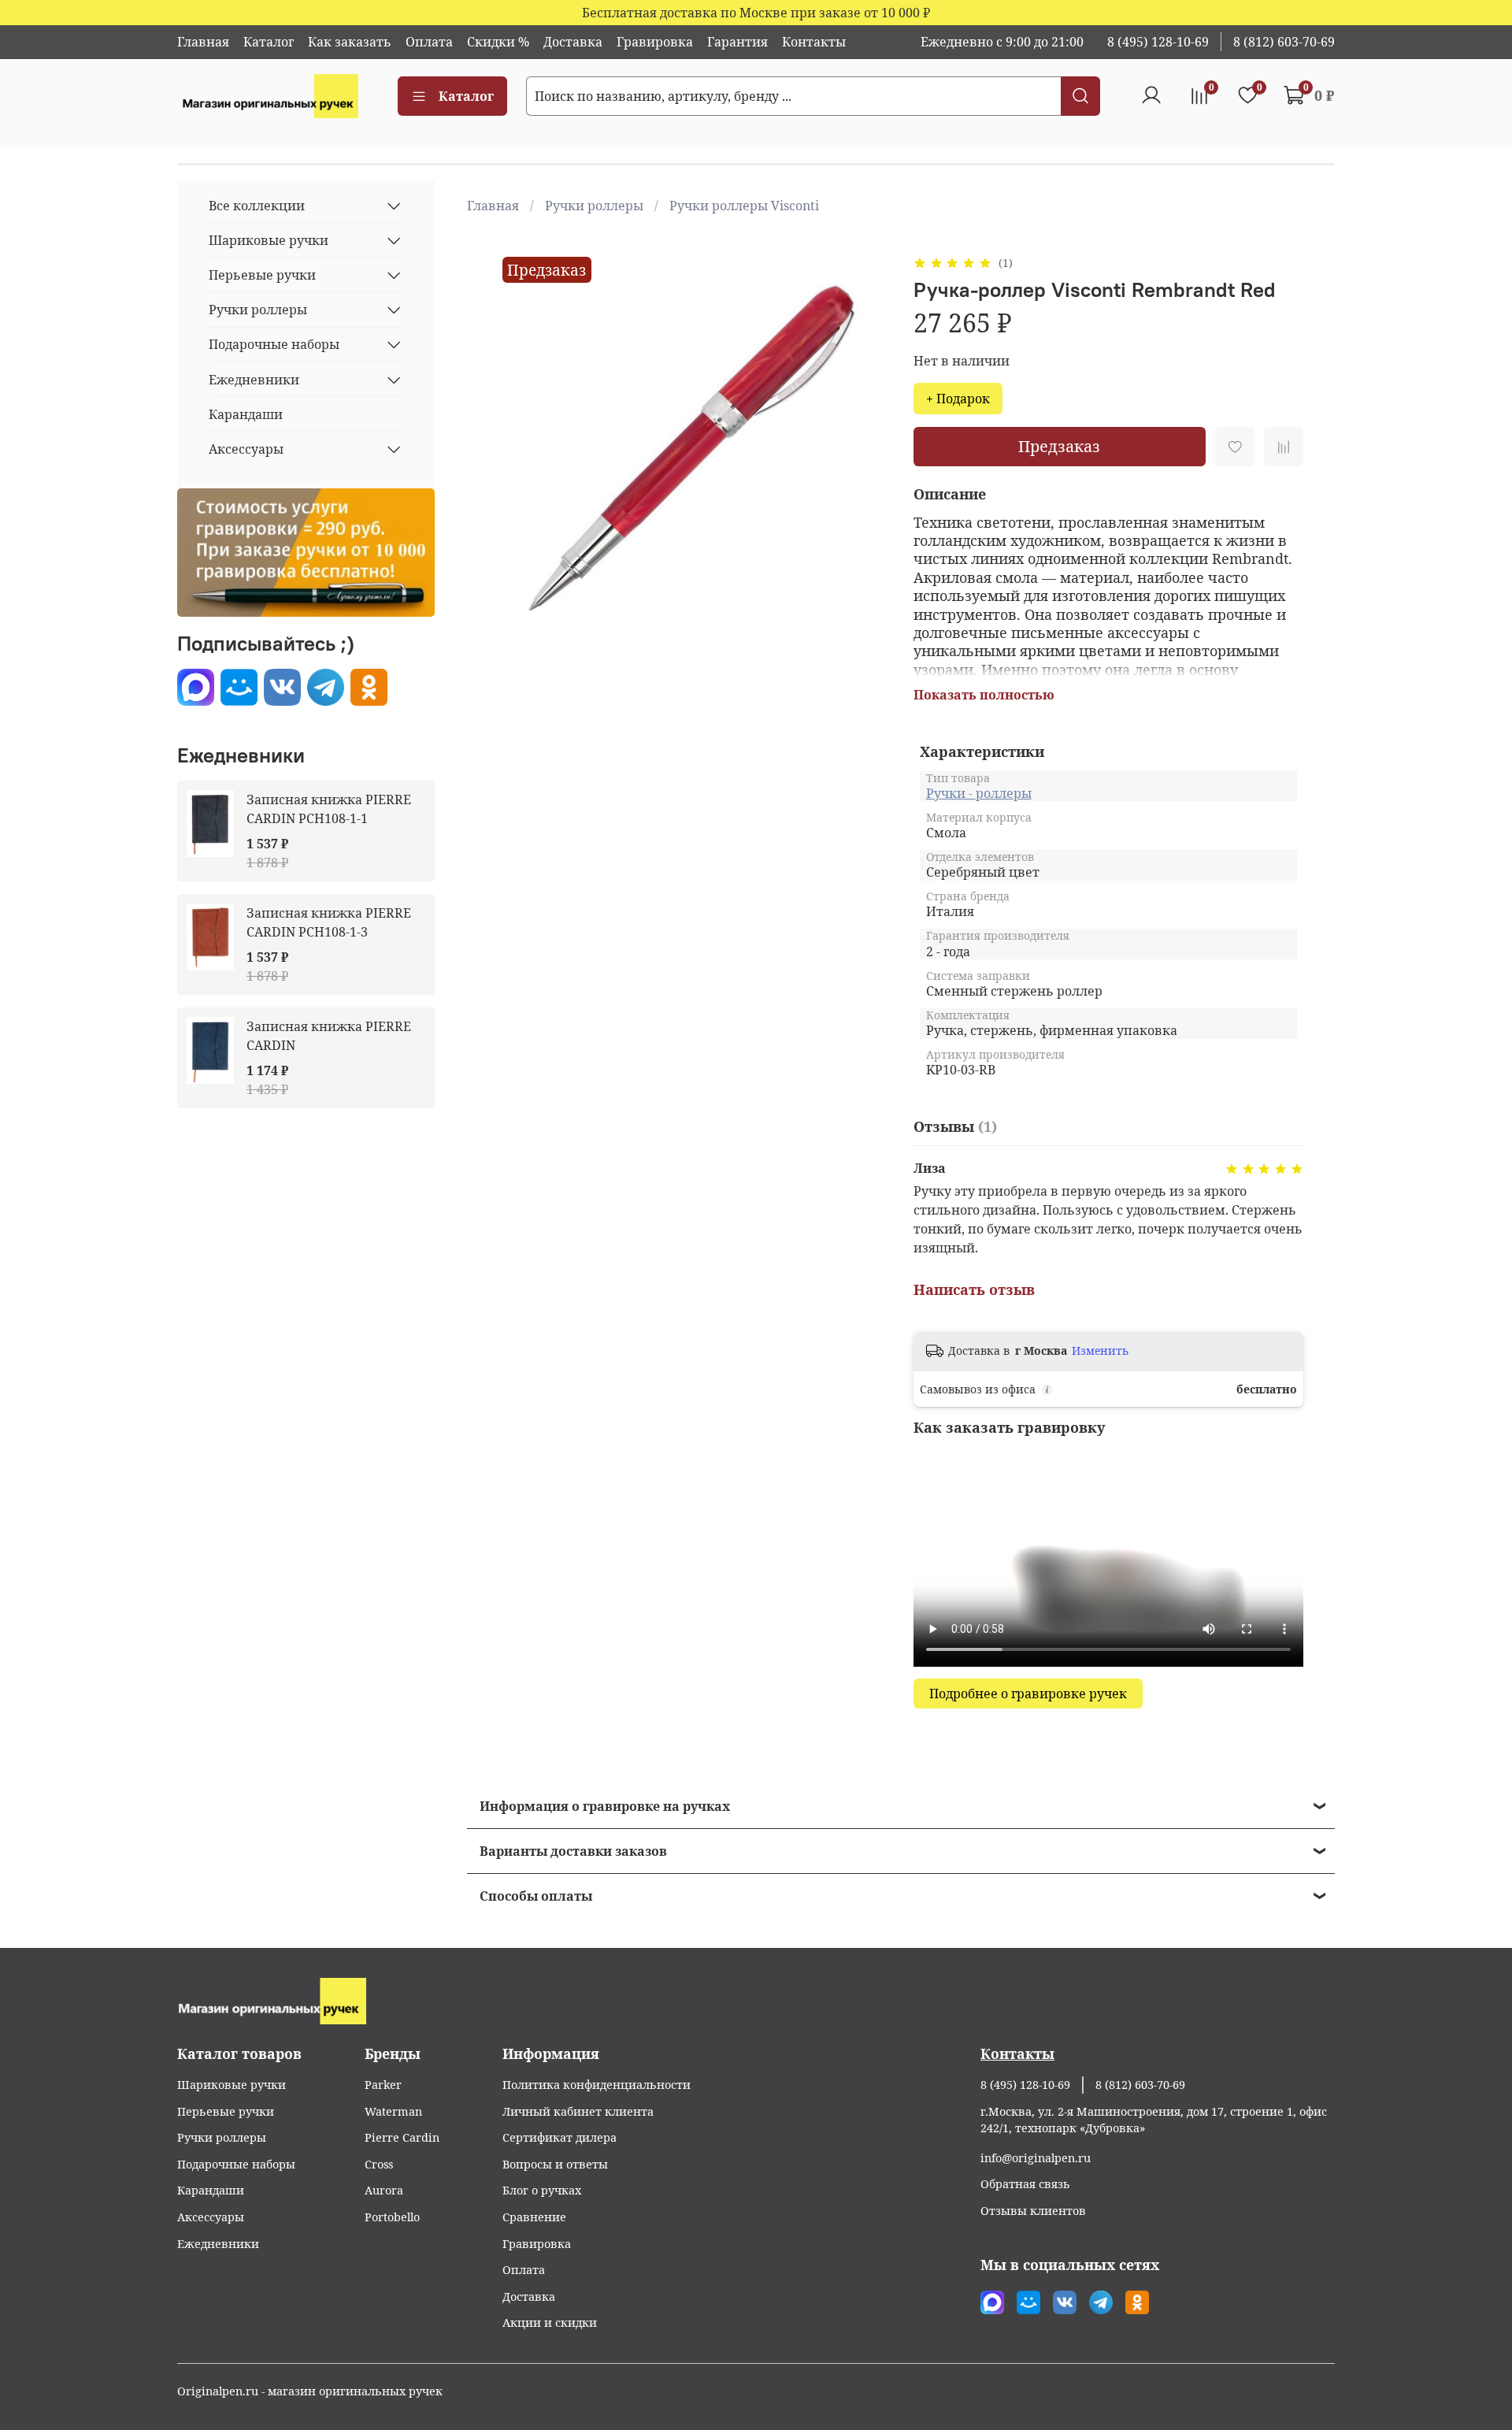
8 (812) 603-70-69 (1284, 42)
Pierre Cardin (402, 2137)
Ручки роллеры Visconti (744, 206)
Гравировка (655, 42)
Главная (203, 42)
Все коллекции (257, 206)
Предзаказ (1059, 446)
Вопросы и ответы (555, 2164)
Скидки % (498, 42)
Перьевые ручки (262, 275)
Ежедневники (254, 380)
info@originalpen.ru (1036, 2158)
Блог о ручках (542, 2190)
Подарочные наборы (274, 344)
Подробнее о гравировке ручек (1028, 1694)
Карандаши (246, 414)
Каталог (269, 42)
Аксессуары (246, 449)
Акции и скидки (550, 2322)
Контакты (814, 42)
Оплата (429, 42)
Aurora (384, 2190)
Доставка (573, 42)
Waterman (393, 2111)
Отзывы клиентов (1033, 2211)
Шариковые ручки (269, 240)
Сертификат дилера (560, 2137)
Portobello (392, 2217)
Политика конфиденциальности (597, 2085)
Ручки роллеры (594, 206)
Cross (379, 2164)
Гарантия (737, 42)
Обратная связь (1025, 2184)
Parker (383, 2085)
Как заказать (350, 42)
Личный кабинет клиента (578, 2111)
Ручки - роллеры (979, 793)
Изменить (1100, 1351)
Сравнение (534, 2217)
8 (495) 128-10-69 (1158, 42)
